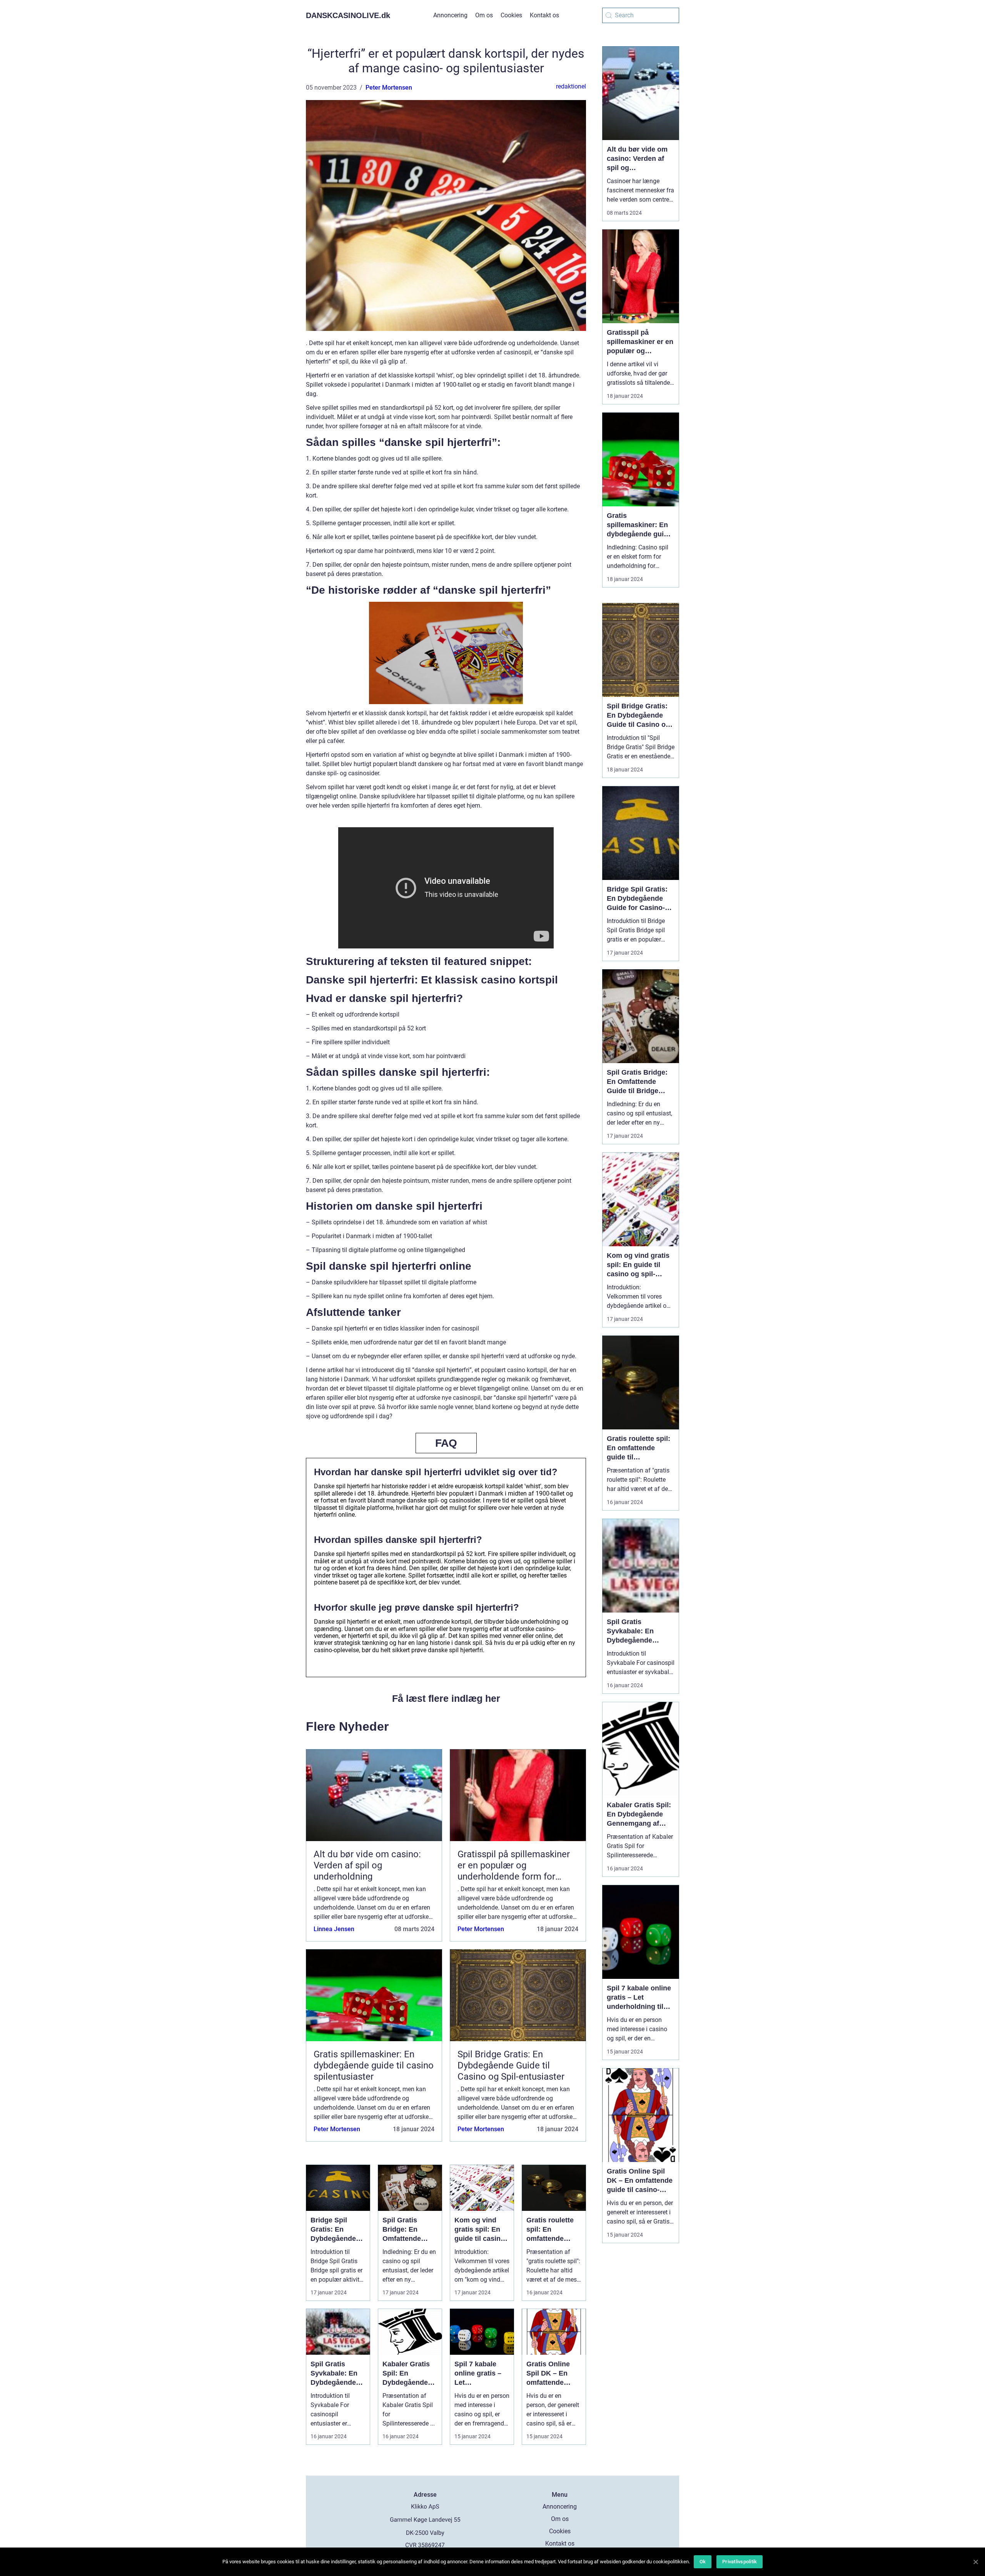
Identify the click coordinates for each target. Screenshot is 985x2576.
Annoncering (450, 15)
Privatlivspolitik (740, 2562)
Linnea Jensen (334, 1929)
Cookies (511, 15)
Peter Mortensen (389, 88)
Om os (484, 15)
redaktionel (571, 86)
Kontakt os (544, 15)
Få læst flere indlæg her (446, 1698)
